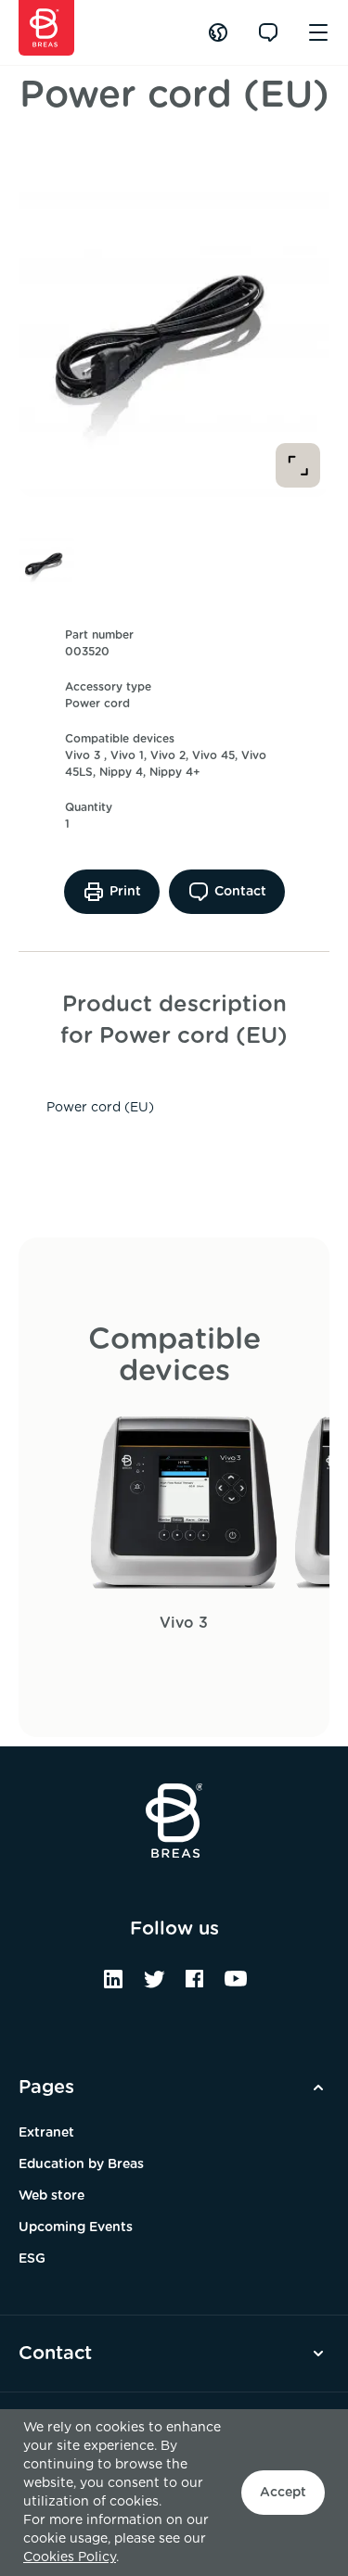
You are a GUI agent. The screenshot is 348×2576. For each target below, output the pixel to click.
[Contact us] (268, 32)
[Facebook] (195, 1986)
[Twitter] (154, 1986)
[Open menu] (318, 32)
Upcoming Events (76, 2227)
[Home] (46, 28)
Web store (52, 2196)
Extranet (46, 2133)
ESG (32, 2259)
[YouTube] (236, 1986)
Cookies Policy (70, 2557)
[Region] (218, 32)
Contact (240, 892)
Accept (283, 2493)
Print (125, 892)
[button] (46, 562)
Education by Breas (81, 2164)
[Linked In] (113, 1986)
